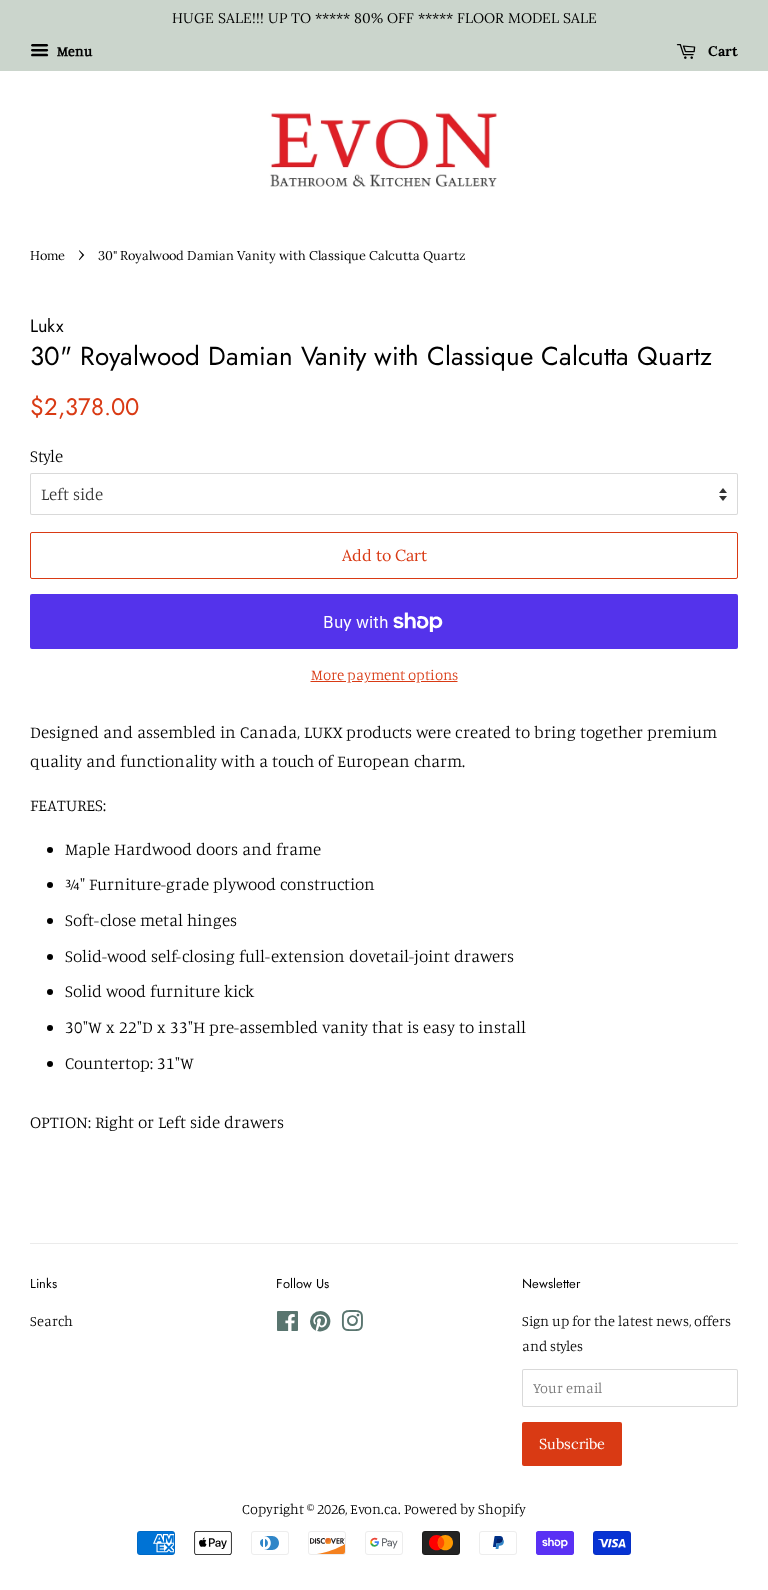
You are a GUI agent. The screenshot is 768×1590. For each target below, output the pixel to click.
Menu (73, 50)
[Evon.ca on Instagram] (352, 1324)
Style (46, 455)
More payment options (384, 674)
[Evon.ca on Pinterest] (320, 1324)
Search (51, 1320)
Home (47, 255)
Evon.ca (374, 1508)
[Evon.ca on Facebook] (287, 1324)
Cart (721, 51)
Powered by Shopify (465, 1508)
